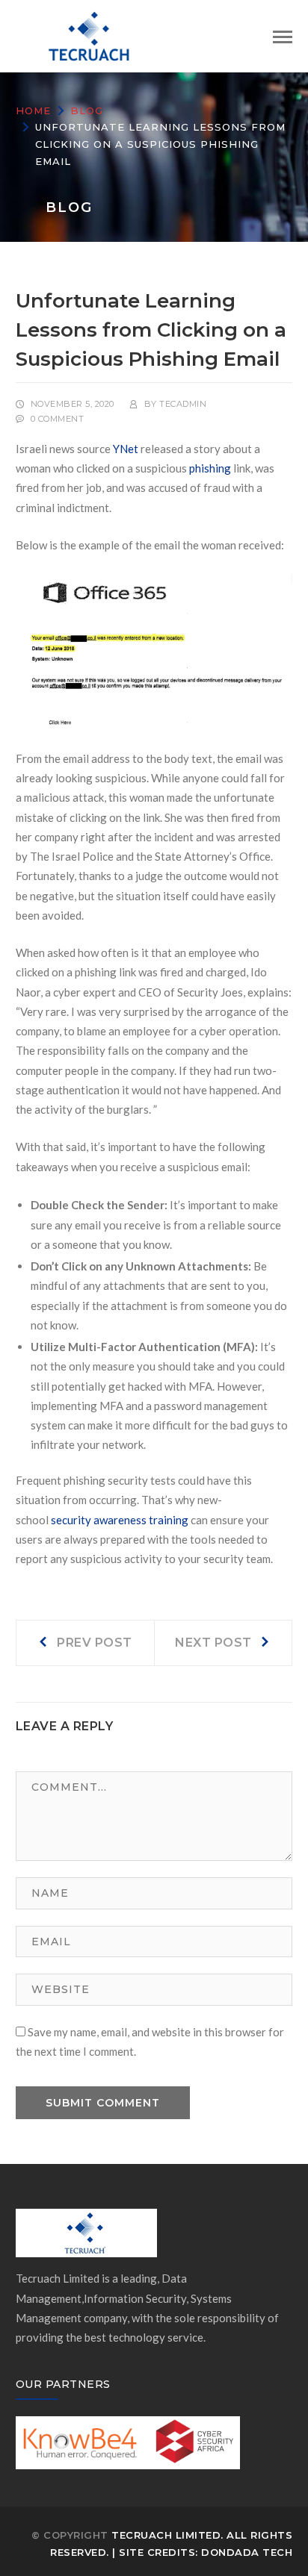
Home (33, 110)
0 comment (58, 419)
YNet (126, 449)
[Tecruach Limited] (90, 34)
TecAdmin (183, 404)
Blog (87, 110)
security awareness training (120, 1520)
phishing (210, 468)
